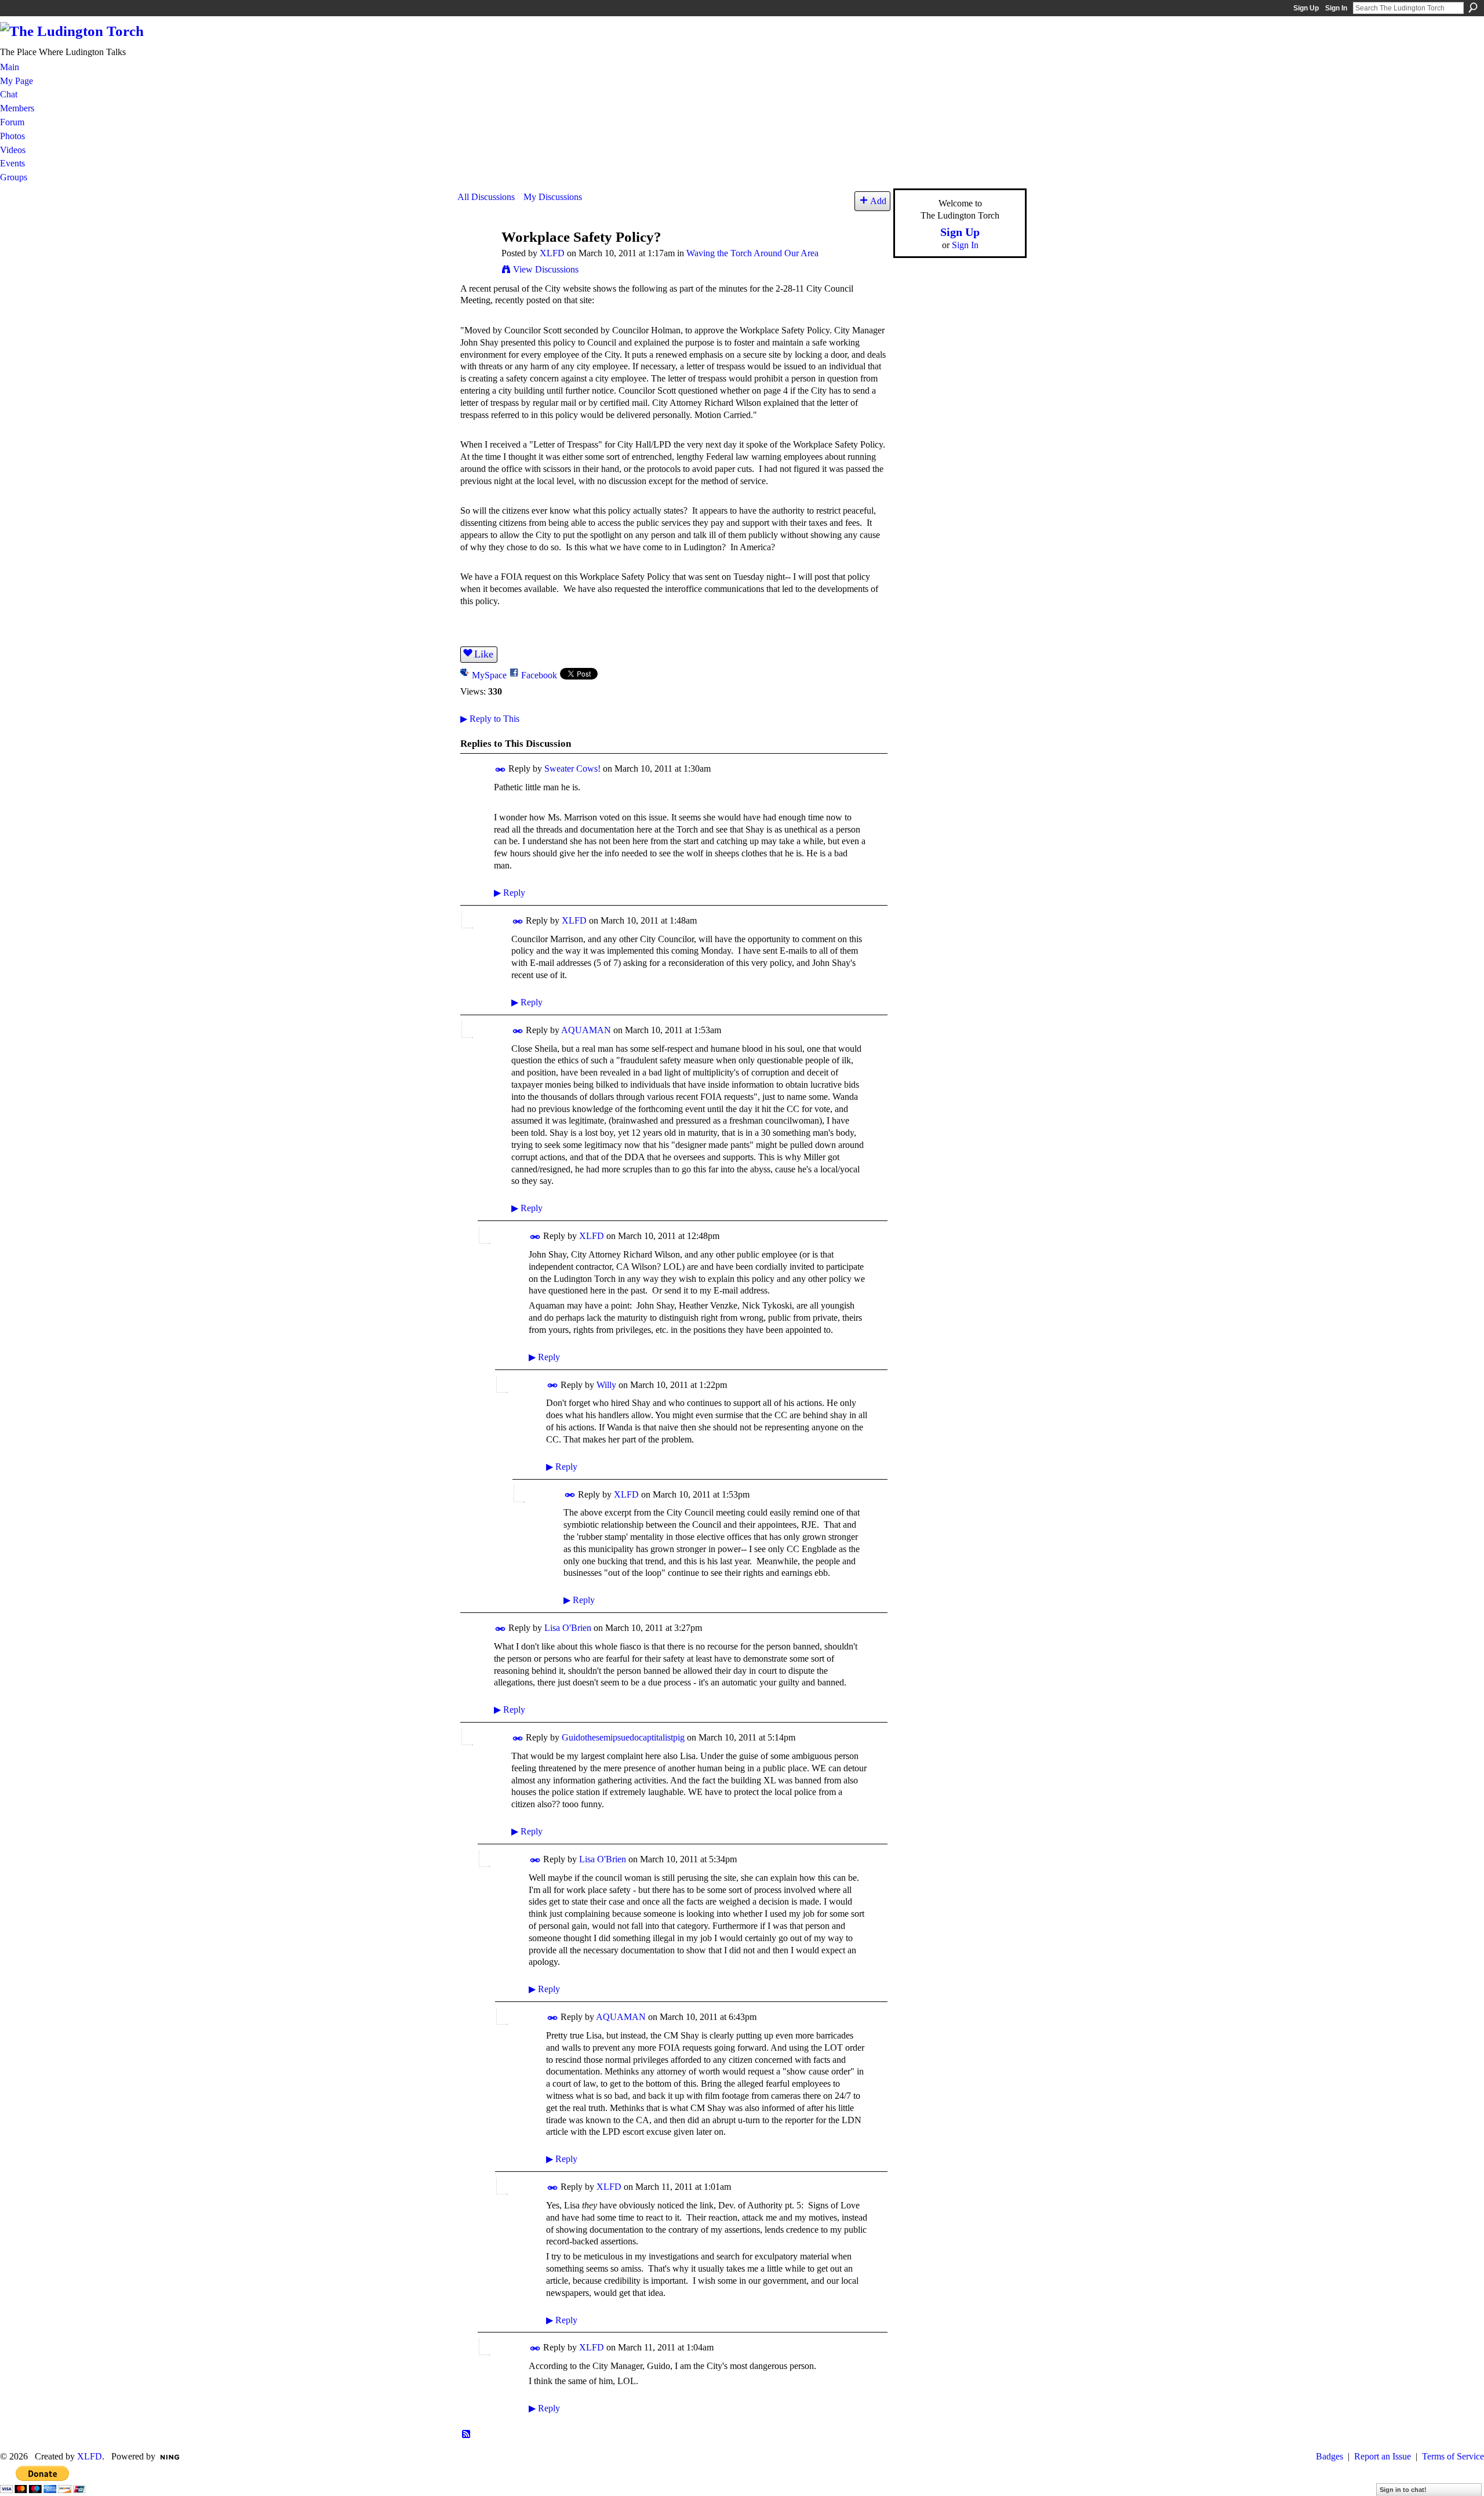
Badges (1330, 2456)
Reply (510, 893)
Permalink (501, 770)
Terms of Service (1453, 2456)
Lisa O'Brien (568, 1628)
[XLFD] (476, 259)
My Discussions (553, 197)
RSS (467, 2435)
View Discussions (546, 269)
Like (484, 654)
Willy (606, 1385)
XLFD (552, 253)
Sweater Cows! (572, 769)
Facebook (539, 675)
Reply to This (490, 719)
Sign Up (1306, 8)
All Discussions (486, 197)
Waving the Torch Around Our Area (752, 253)
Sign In (1336, 8)
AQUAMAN (586, 1030)
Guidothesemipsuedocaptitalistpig (623, 1737)
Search (1473, 8)
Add (878, 201)
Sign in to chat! (1403, 2490)
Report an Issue (1383, 2456)
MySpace (489, 675)
